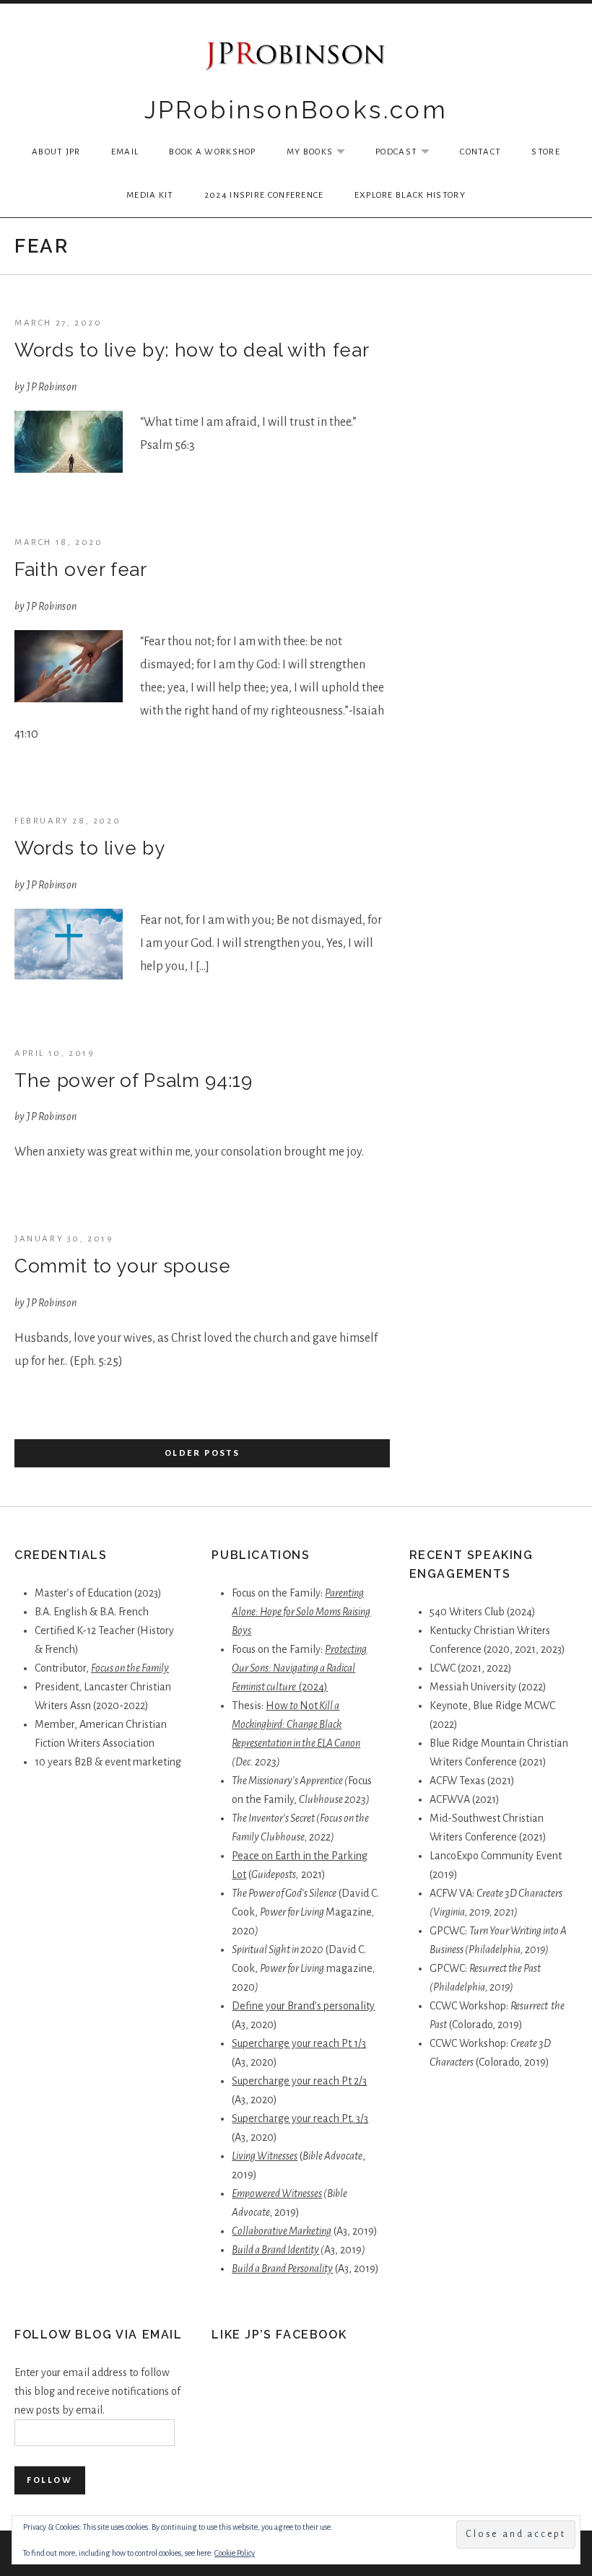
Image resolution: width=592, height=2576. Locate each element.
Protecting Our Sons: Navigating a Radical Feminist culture (299, 1668)
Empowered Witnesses (277, 2193)
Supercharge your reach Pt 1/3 (299, 2043)
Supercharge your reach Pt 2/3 (299, 2081)
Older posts (203, 1453)
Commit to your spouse (123, 1266)
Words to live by (90, 848)
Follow (50, 2480)
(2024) (313, 1687)
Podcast (410, 153)
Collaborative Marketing (282, 2231)
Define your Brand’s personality (303, 2006)
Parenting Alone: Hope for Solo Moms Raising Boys (301, 1612)
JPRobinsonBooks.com (296, 110)
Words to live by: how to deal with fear (192, 350)
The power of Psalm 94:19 (134, 1080)
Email (125, 152)
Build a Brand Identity (275, 2250)
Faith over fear (81, 569)
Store (546, 152)
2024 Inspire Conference (264, 195)
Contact (480, 152)
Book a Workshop (213, 152)
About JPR (56, 152)
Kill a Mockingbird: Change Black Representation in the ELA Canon (296, 1724)
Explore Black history (410, 195)
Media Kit (150, 195)
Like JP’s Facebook (279, 2335)
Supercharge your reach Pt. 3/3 (300, 2118)
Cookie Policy (235, 2553)
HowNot (292, 1706)
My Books (323, 153)
